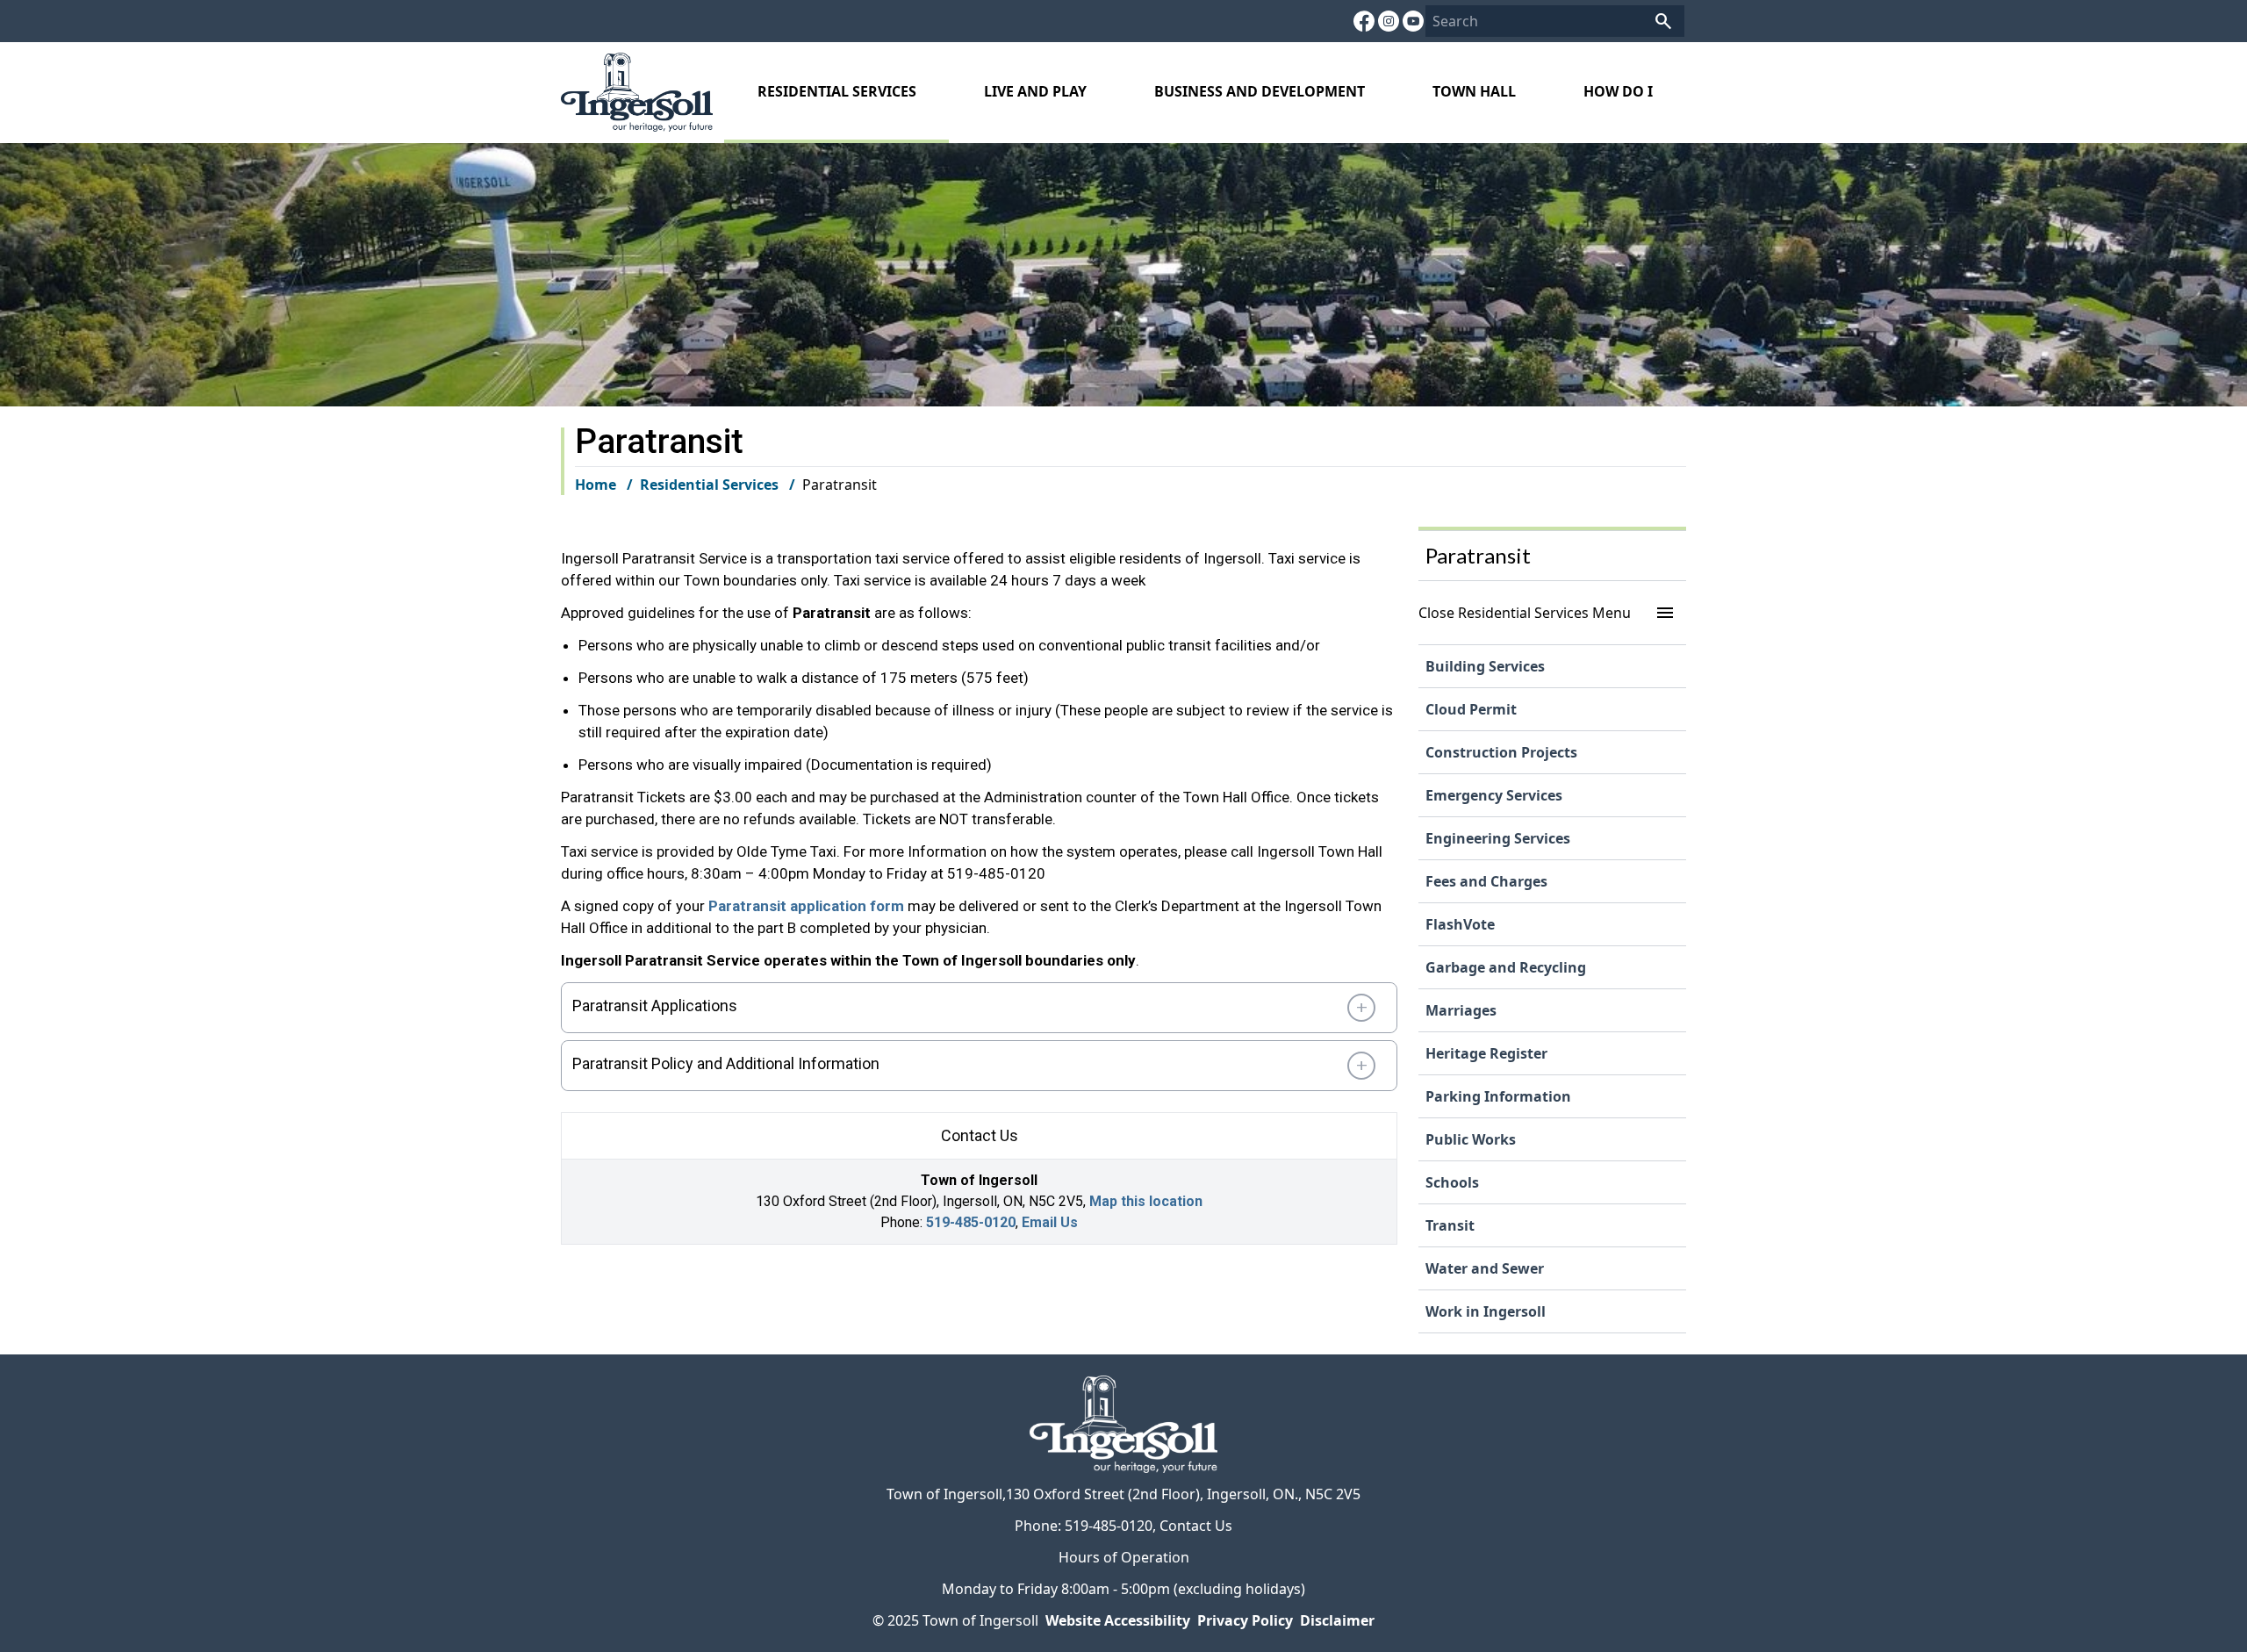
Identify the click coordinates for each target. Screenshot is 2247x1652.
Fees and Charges (1486, 881)
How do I (1618, 91)
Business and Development (1260, 91)
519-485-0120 (971, 1222)
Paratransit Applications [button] (655, 1006)
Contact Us (1196, 1526)
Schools (1452, 1182)
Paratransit (1478, 555)
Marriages (1461, 1010)
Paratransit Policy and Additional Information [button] (726, 1063)
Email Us (1050, 1222)
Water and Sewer (1485, 1268)
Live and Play (1035, 91)
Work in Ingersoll (1486, 1311)
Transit (1450, 1225)
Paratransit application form (806, 906)
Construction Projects (1501, 752)
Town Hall (1474, 91)
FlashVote (1460, 924)
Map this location (1146, 1201)
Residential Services (837, 91)
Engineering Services (1498, 838)
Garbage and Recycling (1506, 967)
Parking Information (1498, 1096)
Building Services (1485, 666)
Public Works (1471, 1139)
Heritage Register (1486, 1053)
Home (596, 485)
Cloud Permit (1471, 709)
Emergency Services (1494, 795)
